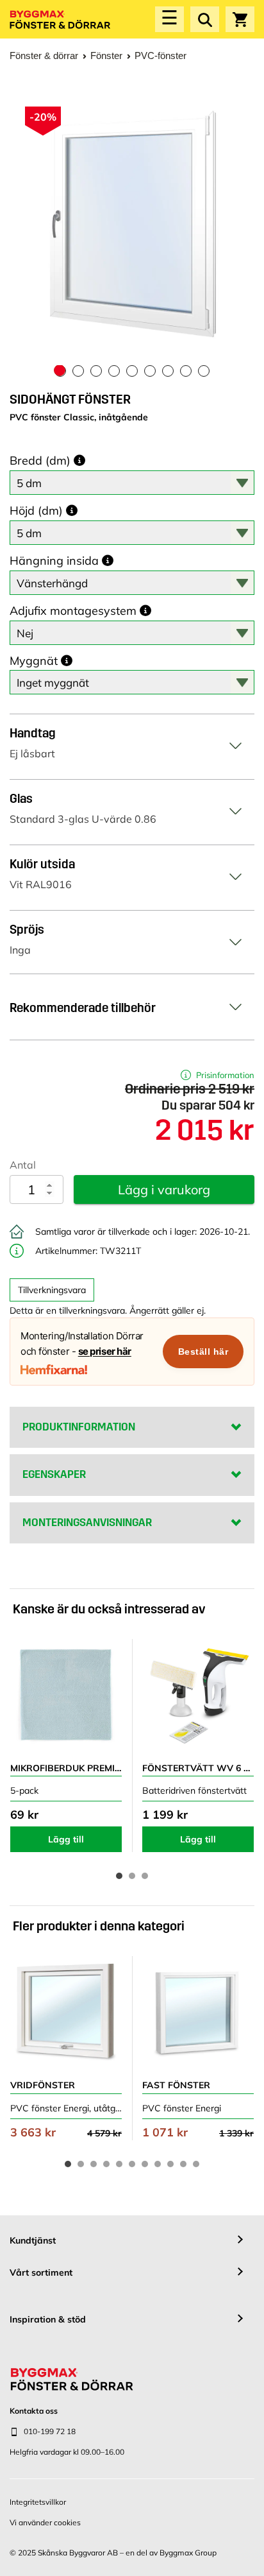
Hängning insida (54, 561)
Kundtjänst (33, 2240)
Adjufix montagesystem (73, 611)
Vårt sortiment (41, 2272)
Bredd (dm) (40, 461)
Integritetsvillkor (38, 2502)
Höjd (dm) (36, 511)
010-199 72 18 (50, 2431)
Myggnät (34, 661)
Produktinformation (79, 1427)
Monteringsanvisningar (87, 1523)
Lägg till (66, 1839)
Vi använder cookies (45, 2522)
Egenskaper (54, 1474)
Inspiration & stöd (48, 2319)
